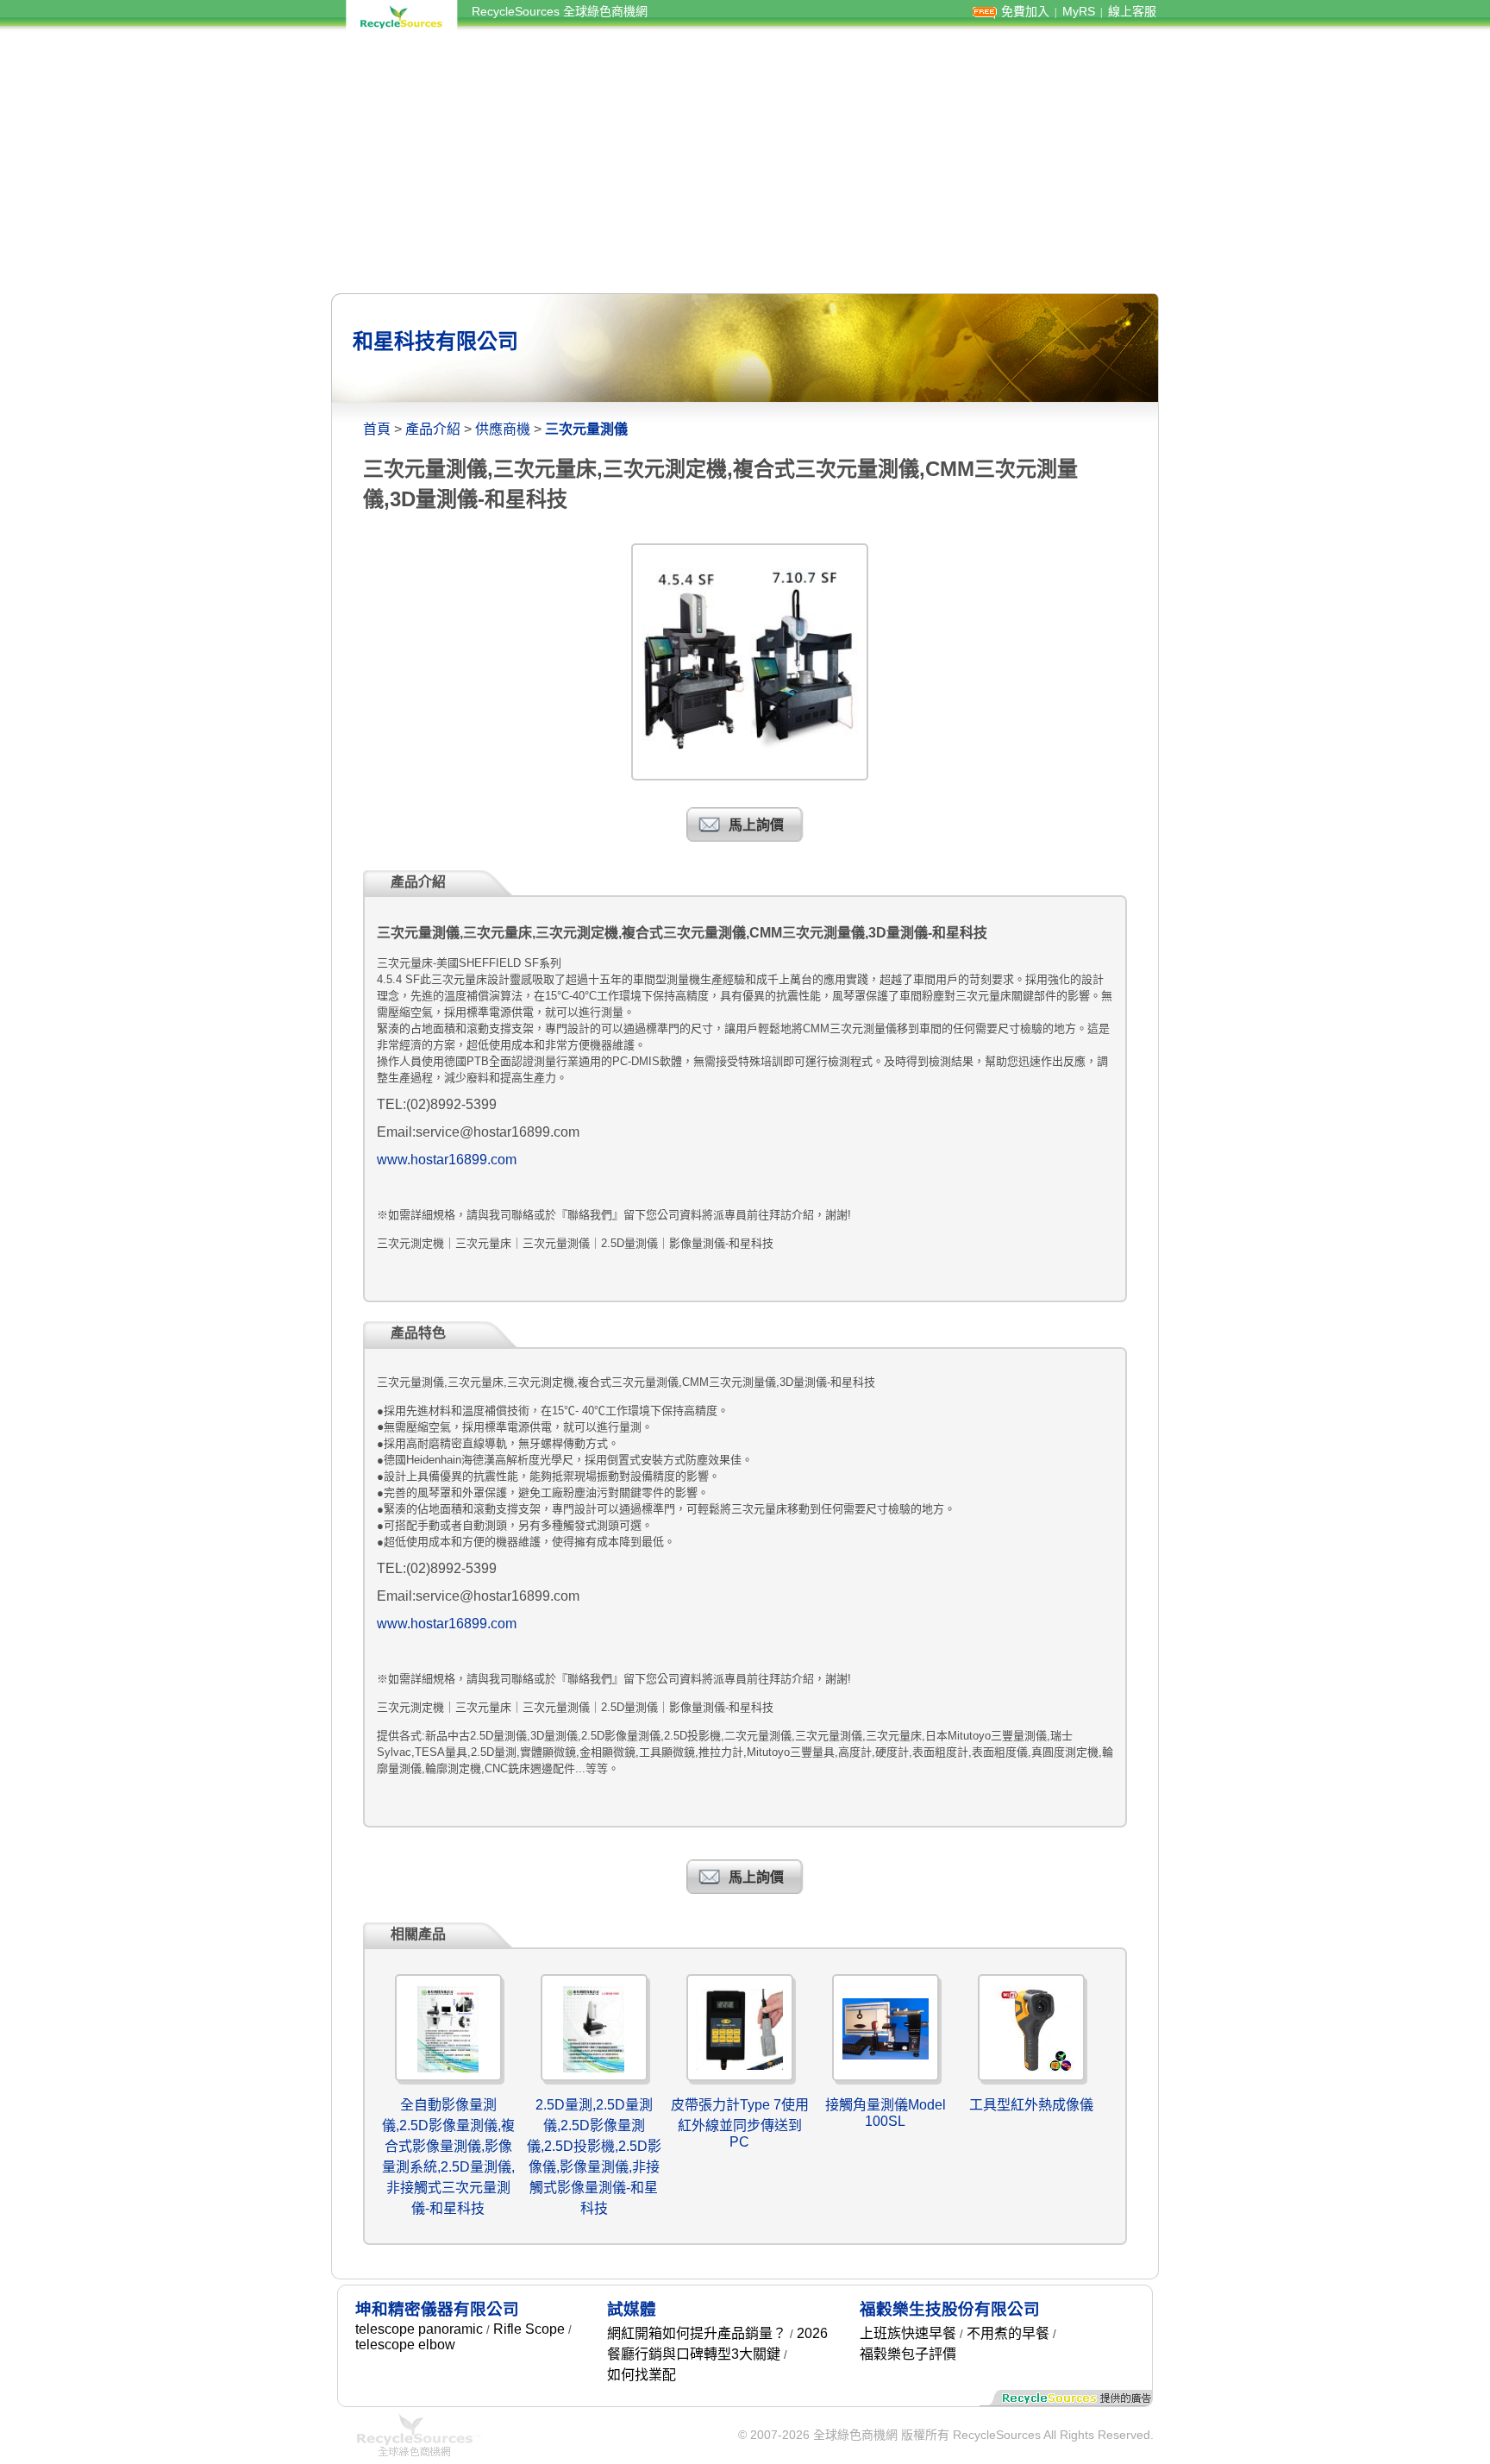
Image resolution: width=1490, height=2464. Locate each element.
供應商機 (503, 429)
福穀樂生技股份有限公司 (950, 2309)
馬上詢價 (756, 825)
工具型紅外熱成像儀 (1031, 2105)
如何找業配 (642, 2375)
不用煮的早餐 (1008, 2333)
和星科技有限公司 (435, 341)
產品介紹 (433, 429)
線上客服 (1132, 11)
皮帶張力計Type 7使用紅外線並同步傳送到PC (740, 2123)
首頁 (377, 429)
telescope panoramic (419, 2329)
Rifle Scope (529, 2329)
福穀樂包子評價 (908, 2354)
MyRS (1079, 11)
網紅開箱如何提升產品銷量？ (697, 2333)
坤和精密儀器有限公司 (437, 2309)
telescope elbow (405, 2345)
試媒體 (632, 2309)
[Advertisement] (745, 162)
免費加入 (1025, 11)
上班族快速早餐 (908, 2333)
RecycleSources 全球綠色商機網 (560, 11)
